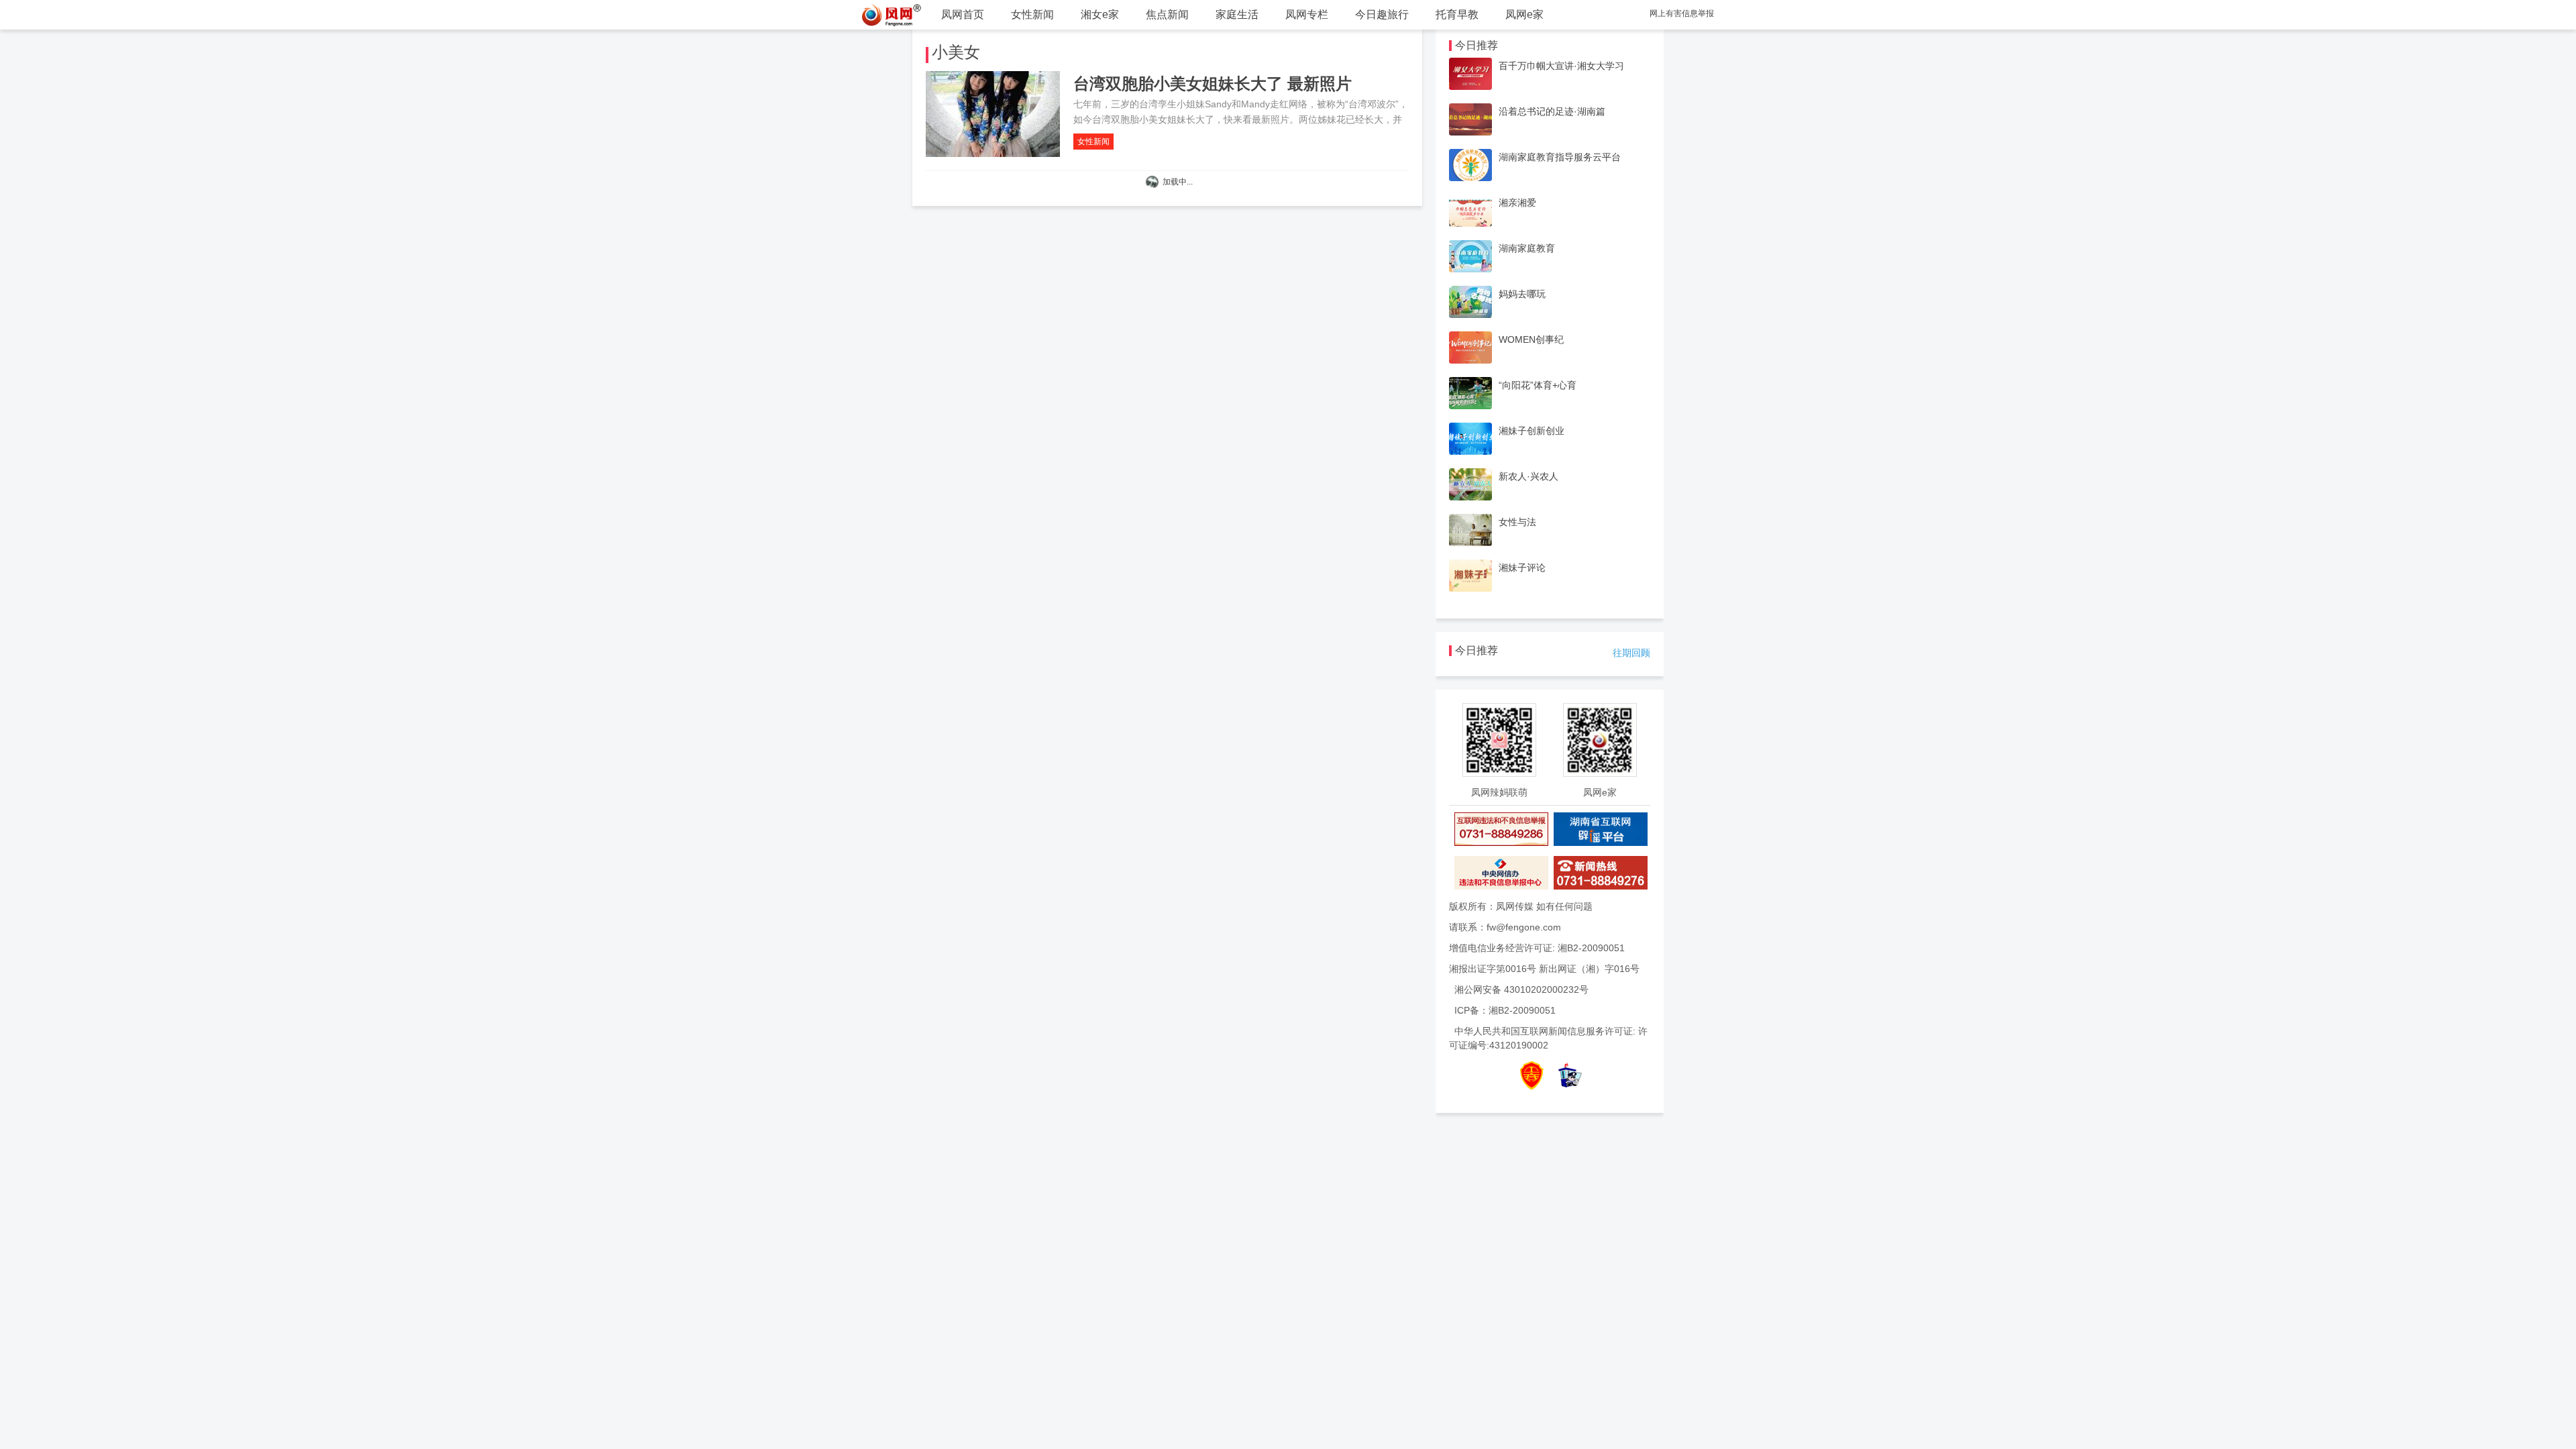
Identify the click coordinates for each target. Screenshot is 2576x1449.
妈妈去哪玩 (1522, 294)
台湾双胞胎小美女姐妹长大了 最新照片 (1213, 84)
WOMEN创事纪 (1531, 339)
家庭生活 (1237, 14)
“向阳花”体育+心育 (1538, 385)
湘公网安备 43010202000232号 (1521, 989)
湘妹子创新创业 (1532, 431)
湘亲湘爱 (1517, 203)
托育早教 (1457, 14)
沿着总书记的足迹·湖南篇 (1552, 111)
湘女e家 (1100, 14)
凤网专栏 (1307, 14)
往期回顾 (1631, 653)
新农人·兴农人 (1528, 476)
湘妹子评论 (1522, 568)
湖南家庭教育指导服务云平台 (1560, 157)
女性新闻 (1032, 14)
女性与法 (1517, 522)
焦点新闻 (1167, 14)
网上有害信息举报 (1682, 13)
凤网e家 (1524, 14)
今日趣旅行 (1382, 14)
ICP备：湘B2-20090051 (1505, 1010)
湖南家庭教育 (1527, 248)
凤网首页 (963, 14)
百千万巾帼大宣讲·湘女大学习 (1561, 66)
